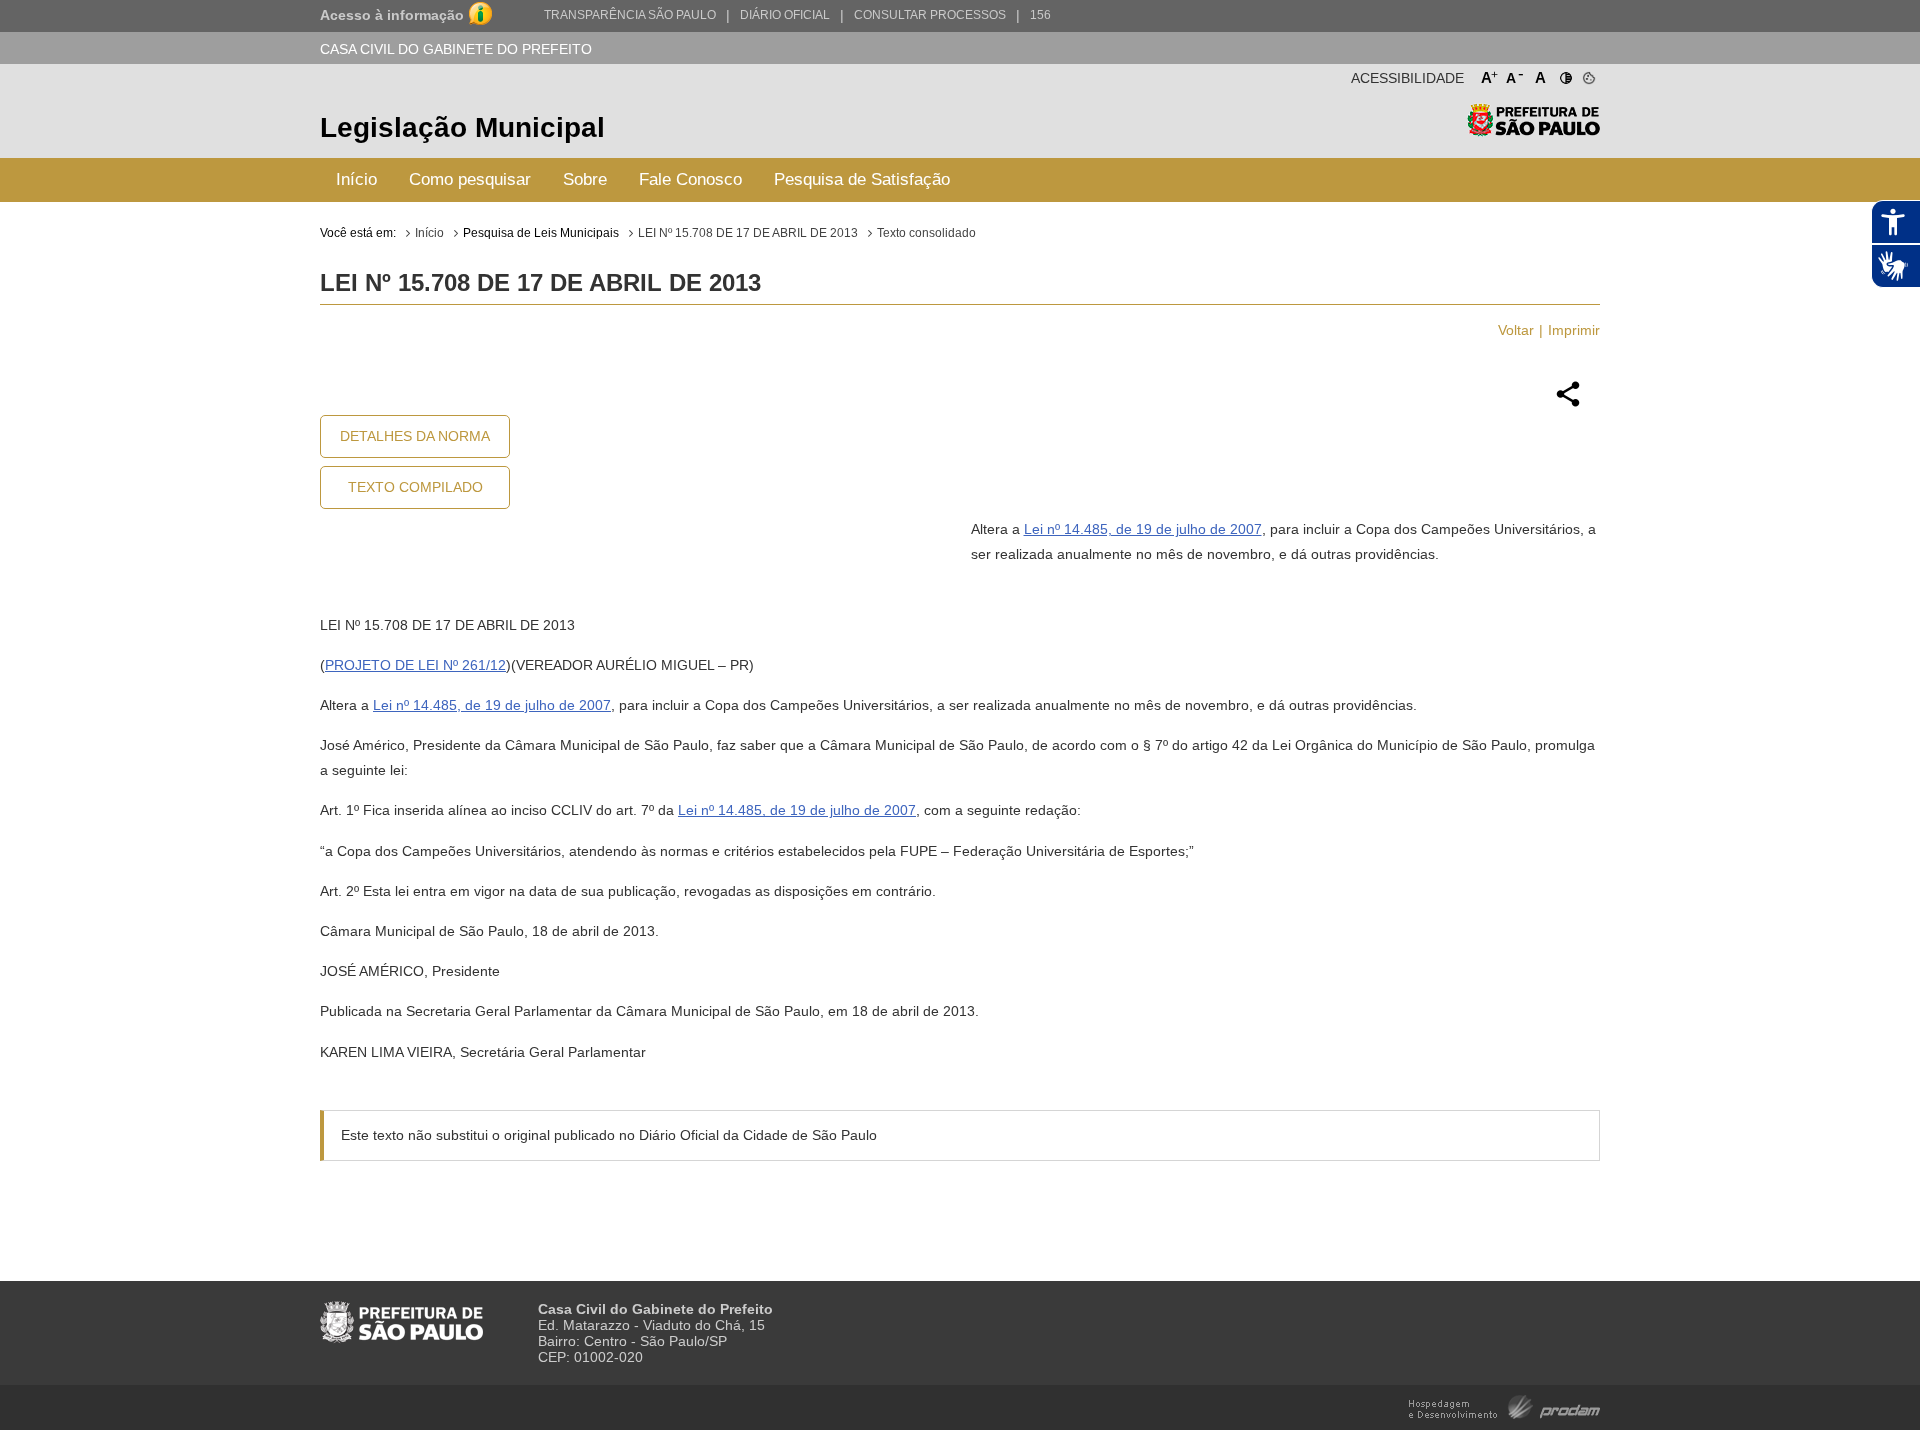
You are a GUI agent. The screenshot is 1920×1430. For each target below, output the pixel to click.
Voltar (1516, 330)
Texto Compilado (415, 487)
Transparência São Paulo (630, 15)
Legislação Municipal (462, 127)
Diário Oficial (785, 15)
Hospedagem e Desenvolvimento (1504, 1405)
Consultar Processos (930, 15)
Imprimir (1574, 330)
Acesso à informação (392, 15)
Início (356, 179)
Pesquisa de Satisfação (862, 179)
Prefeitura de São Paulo (1533, 130)
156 (1040, 15)
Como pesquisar (470, 179)
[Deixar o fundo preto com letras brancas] (1564, 74)
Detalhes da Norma (415, 436)
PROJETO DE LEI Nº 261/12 (415, 665)
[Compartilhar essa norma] (1568, 404)
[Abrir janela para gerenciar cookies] (1587, 74)
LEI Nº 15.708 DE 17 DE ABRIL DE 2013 (748, 233)
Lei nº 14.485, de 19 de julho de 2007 (1143, 529)
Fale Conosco (690, 179)
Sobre (585, 179)
